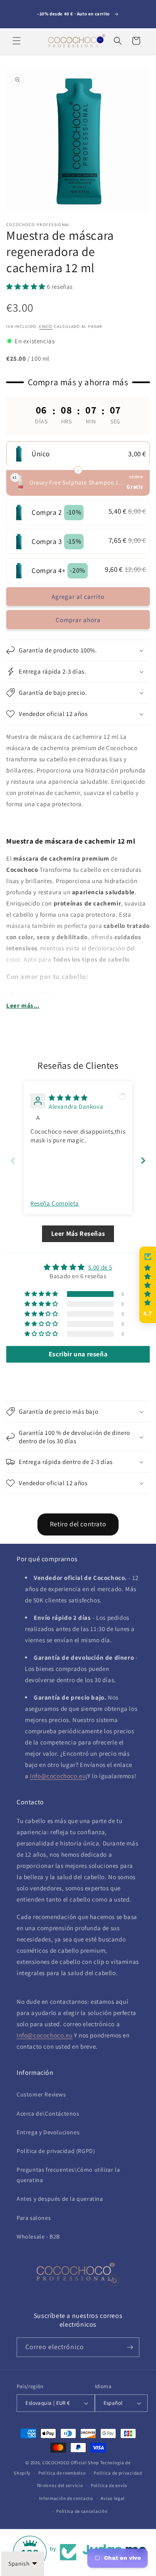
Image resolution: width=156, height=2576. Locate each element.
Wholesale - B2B (38, 2236)
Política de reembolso (62, 2473)
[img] (68, 1098)
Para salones (34, 2218)
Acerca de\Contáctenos (48, 2113)
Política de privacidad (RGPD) (56, 2151)
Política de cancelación (82, 2511)
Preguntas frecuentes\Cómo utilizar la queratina (68, 2175)
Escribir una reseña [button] (78, 1354)
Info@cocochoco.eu (58, 1776)
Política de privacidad (118, 2473)
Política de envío (109, 2485)
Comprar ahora (78, 620)
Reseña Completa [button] (55, 1203)
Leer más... (23, 1005)
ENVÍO (46, 326)
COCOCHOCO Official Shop (71, 2463)
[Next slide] (143, 1160)
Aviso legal (113, 2498)
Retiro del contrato (78, 1524)
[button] (17, 41)
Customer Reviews (41, 2094)
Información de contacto (66, 2498)
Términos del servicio (60, 2485)
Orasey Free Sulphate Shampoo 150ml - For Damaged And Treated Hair (77, 482)
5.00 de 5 (100, 1267)
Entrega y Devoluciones (48, 2132)
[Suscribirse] (130, 2347)
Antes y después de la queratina (60, 2199)
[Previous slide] (13, 1160)
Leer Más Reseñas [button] (78, 1234)
